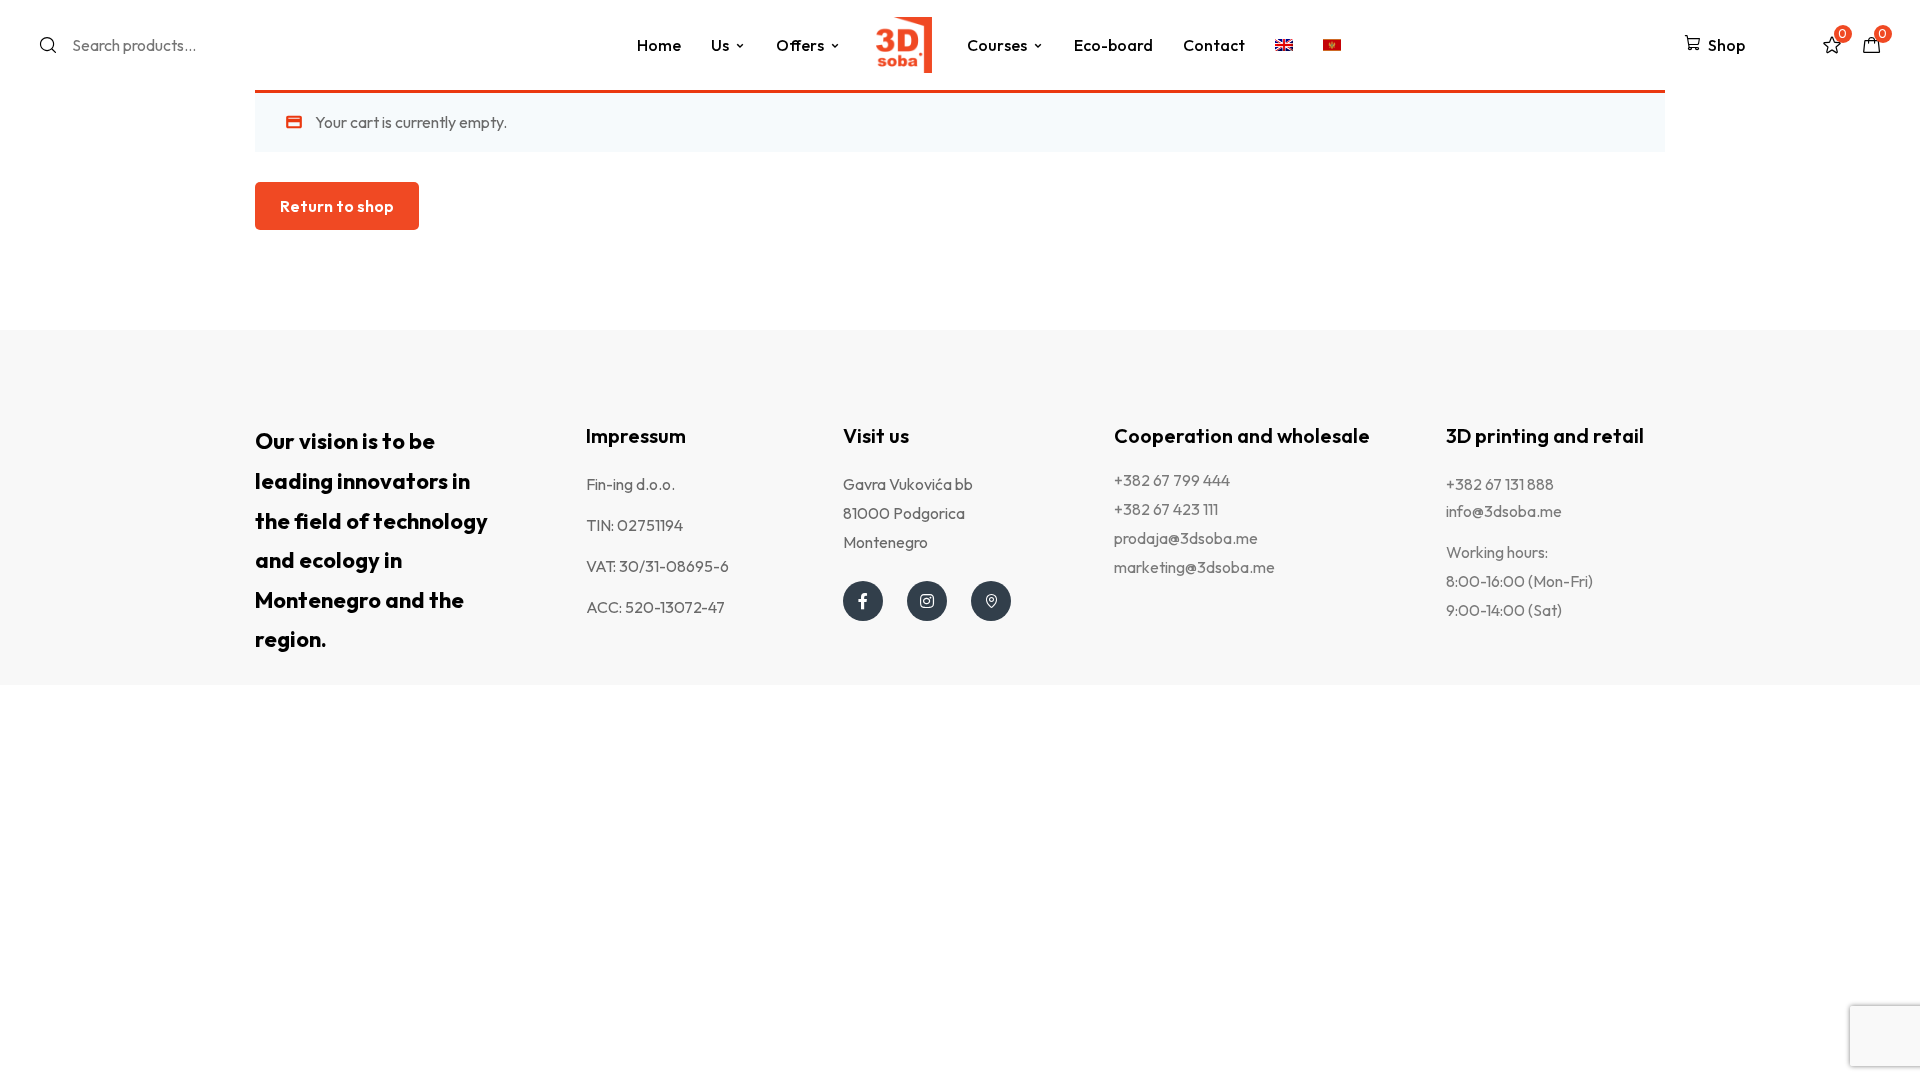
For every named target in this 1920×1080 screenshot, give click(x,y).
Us (720, 45)
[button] (1714, 45)
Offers (800, 45)
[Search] (54, 45)
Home (659, 45)
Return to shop (337, 206)
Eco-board (1113, 45)
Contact (1214, 45)
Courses (997, 45)
